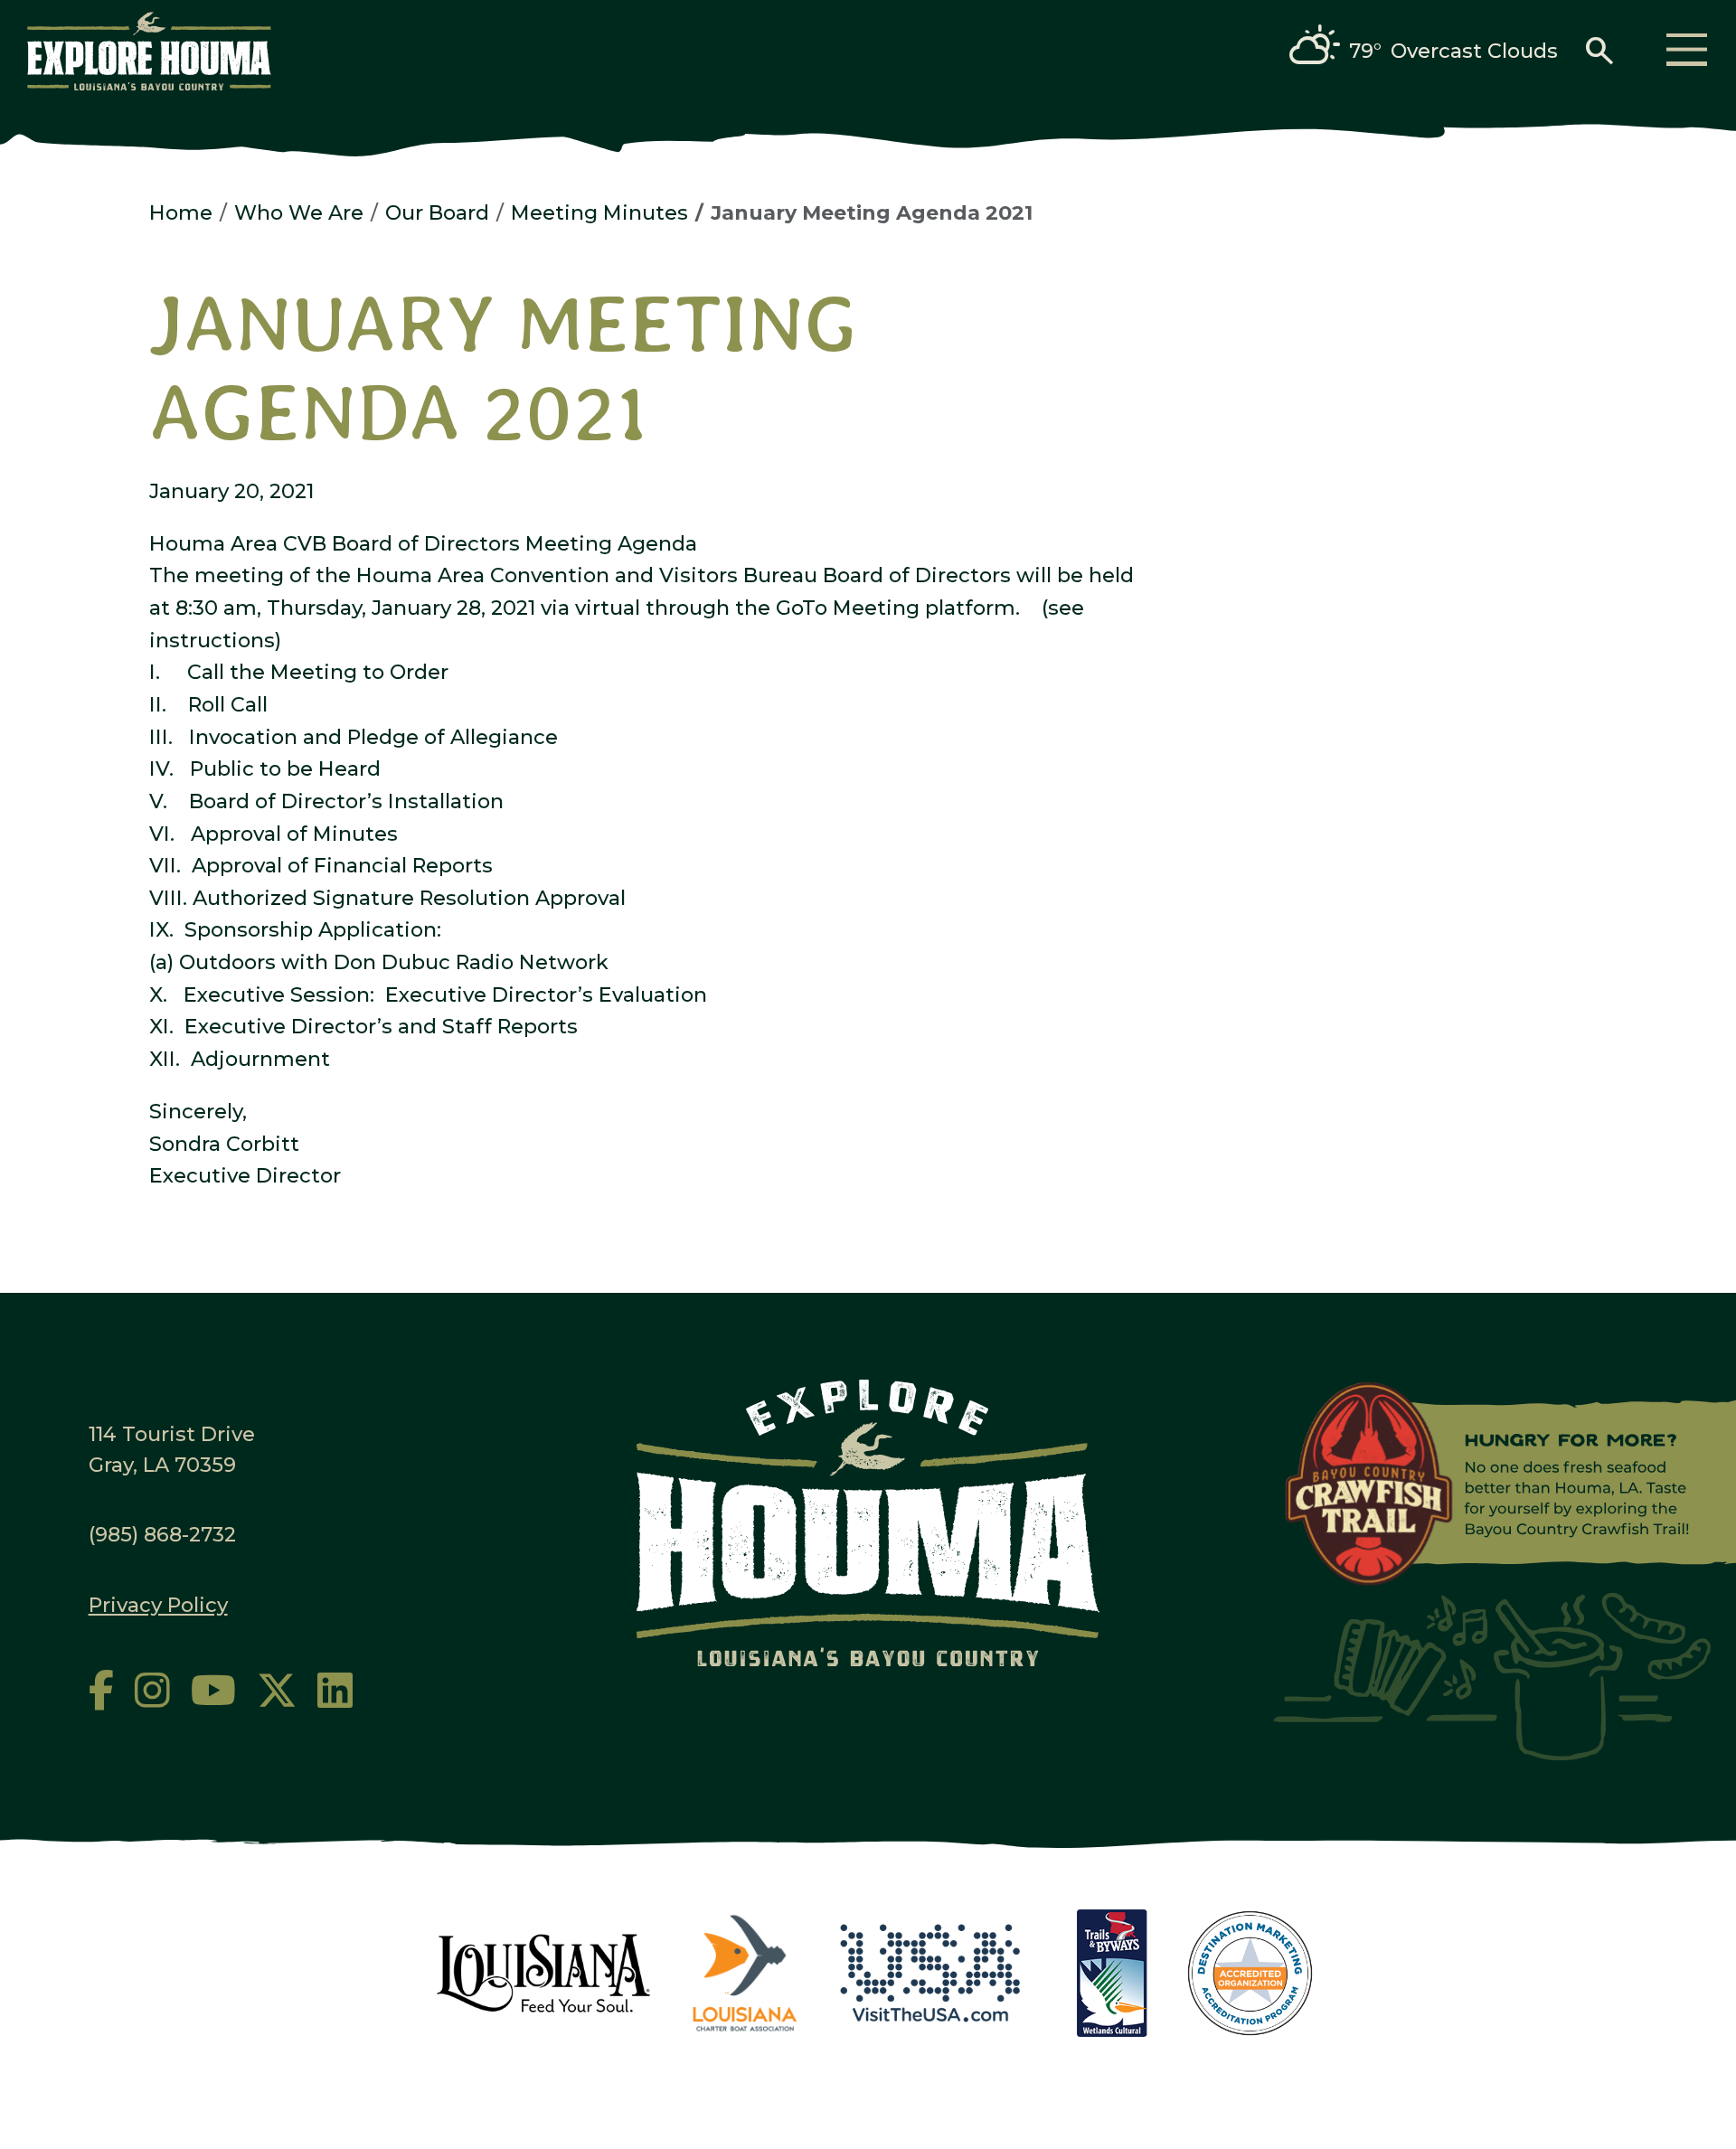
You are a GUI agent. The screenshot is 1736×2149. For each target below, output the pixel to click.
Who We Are (299, 212)
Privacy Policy (158, 1605)
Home (181, 212)
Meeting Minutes (599, 212)
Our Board (437, 212)
